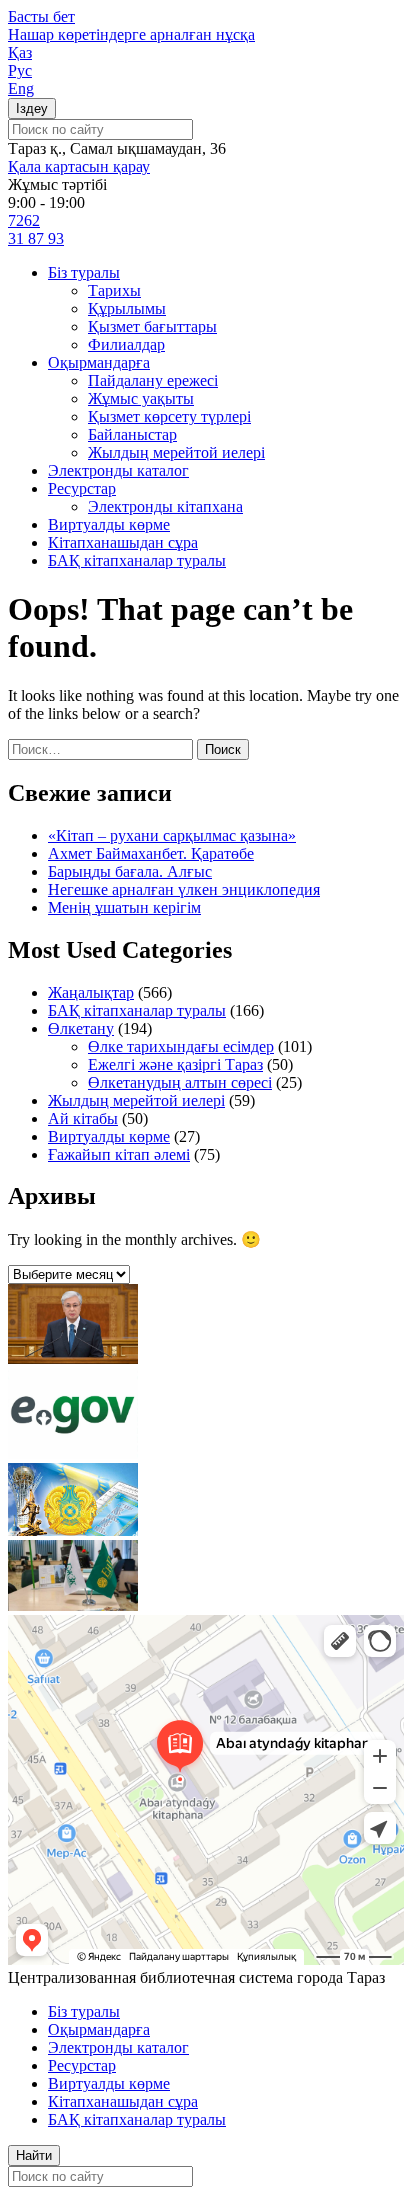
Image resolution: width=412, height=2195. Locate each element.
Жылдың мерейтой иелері (176, 452)
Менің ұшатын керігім (124, 907)
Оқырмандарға (99, 362)
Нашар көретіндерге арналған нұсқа (131, 34)
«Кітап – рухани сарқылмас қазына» (172, 835)
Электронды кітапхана (165, 506)
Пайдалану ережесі (153, 380)
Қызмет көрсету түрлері (169, 416)
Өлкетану (81, 1028)
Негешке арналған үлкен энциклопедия (184, 889)
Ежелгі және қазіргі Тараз (175, 1064)
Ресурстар (82, 488)
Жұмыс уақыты (141, 398)
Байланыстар (132, 434)
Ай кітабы (83, 1118)
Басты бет (41, 16)
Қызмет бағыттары (152, 326)
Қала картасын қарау (79, 166)
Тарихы (114, 290)
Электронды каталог (118, 470)
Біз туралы (84, 272)
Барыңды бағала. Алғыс (130, 871)
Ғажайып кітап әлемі (119, 1154)
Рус (20, 70)
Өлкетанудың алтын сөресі (180, 1082)
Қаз (20, 52)
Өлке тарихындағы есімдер (181, 1046)
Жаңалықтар (91, 992)
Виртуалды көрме (109, 524)
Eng (21, 88)
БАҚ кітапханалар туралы (137, 560)
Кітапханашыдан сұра (123, 542)
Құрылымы (127, 308)
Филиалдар (126, 344)
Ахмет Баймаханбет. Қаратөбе (151, 853)
